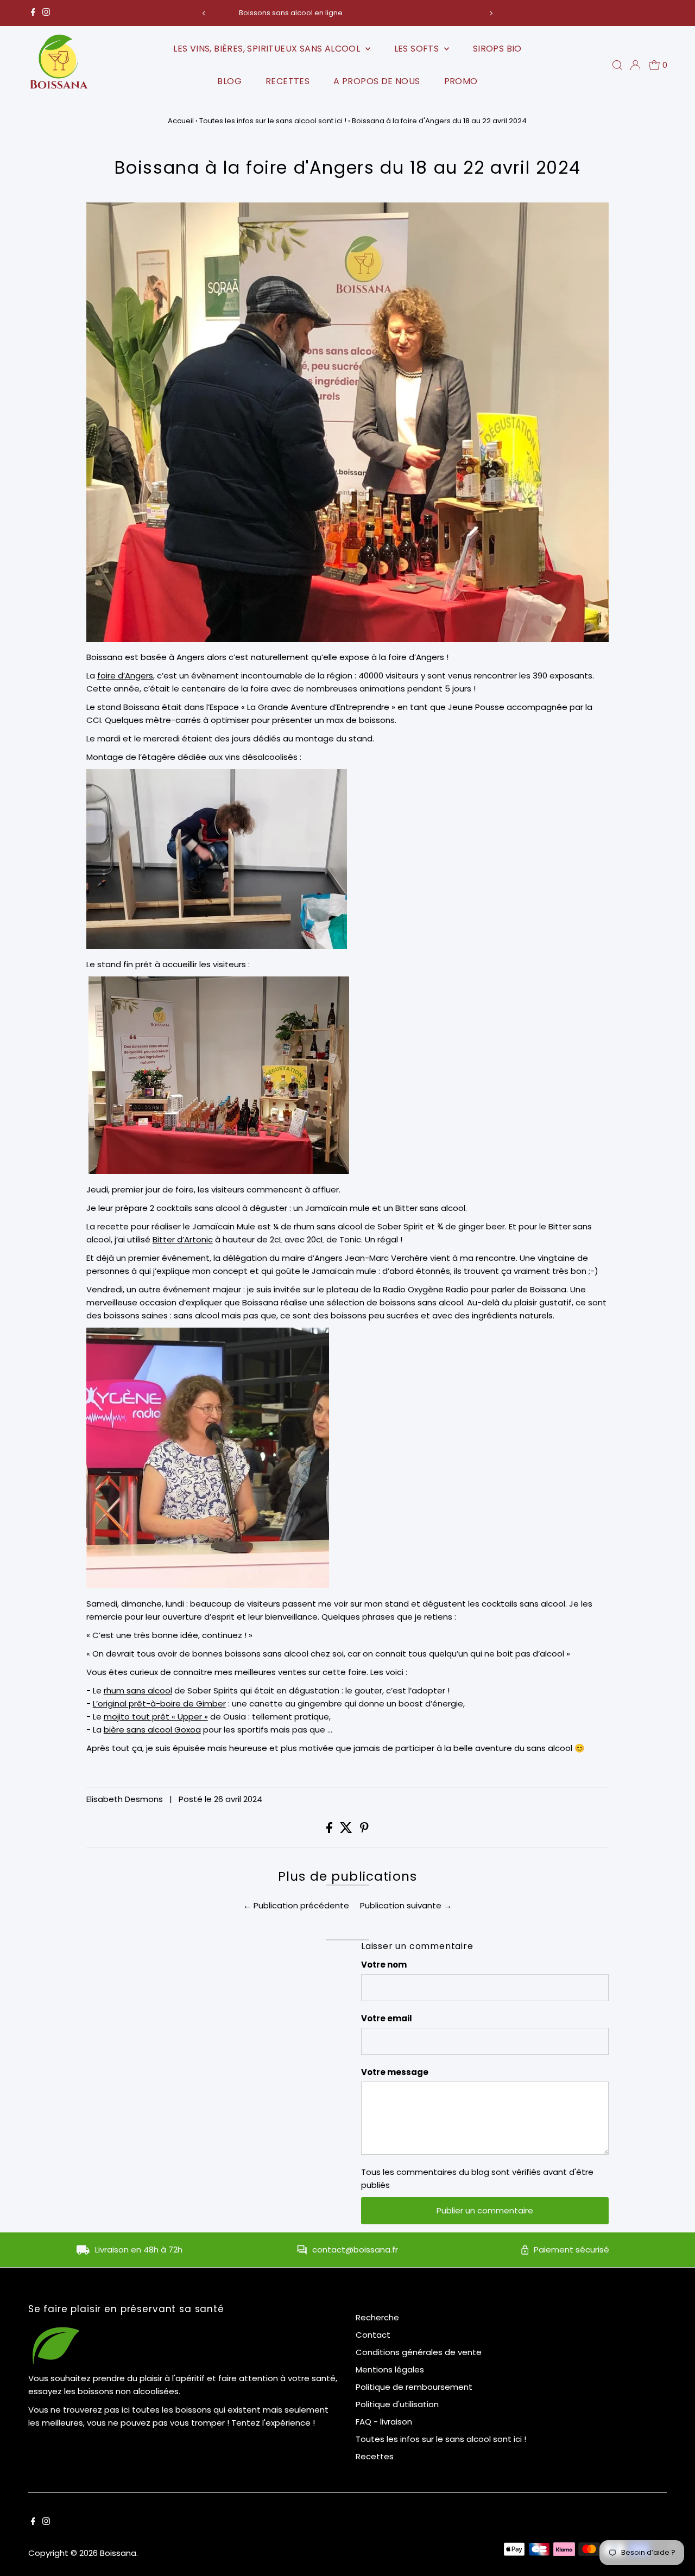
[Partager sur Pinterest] (364, 1830)
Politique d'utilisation (397, 2404)
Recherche (377, 2317)
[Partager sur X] (347, 1830)
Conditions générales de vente (419, 2352)
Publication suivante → (406, 1905)
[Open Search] (617, 65)
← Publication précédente (296, 1905)
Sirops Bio (497, 49)
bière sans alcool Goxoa (152, 1730)
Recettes (288, 81)
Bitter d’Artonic (183, 1239)
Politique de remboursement (414, 2387)
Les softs (418, 49)
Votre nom (384, 1965)
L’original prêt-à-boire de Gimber (159, 1703)
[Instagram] (46, 13)
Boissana (118, 2553)
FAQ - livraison (384, 2422)
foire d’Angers (125, 675)
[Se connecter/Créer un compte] (635, 65)
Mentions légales (390, 2369)
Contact (373, 2335)
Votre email (387, 2018)
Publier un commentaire (485, 2210)
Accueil (181, 121)
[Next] (491, 13)
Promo (461, 81)
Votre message (395, 2072)
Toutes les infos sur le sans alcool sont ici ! (273, 121)
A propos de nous (377, 81)
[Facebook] (33, 13)
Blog (229, 81)
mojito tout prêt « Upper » (156, 1717)
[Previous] (204, 13)
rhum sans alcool (138, 1690)
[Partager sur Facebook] (330, 1830)
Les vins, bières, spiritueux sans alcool (268, 49)
